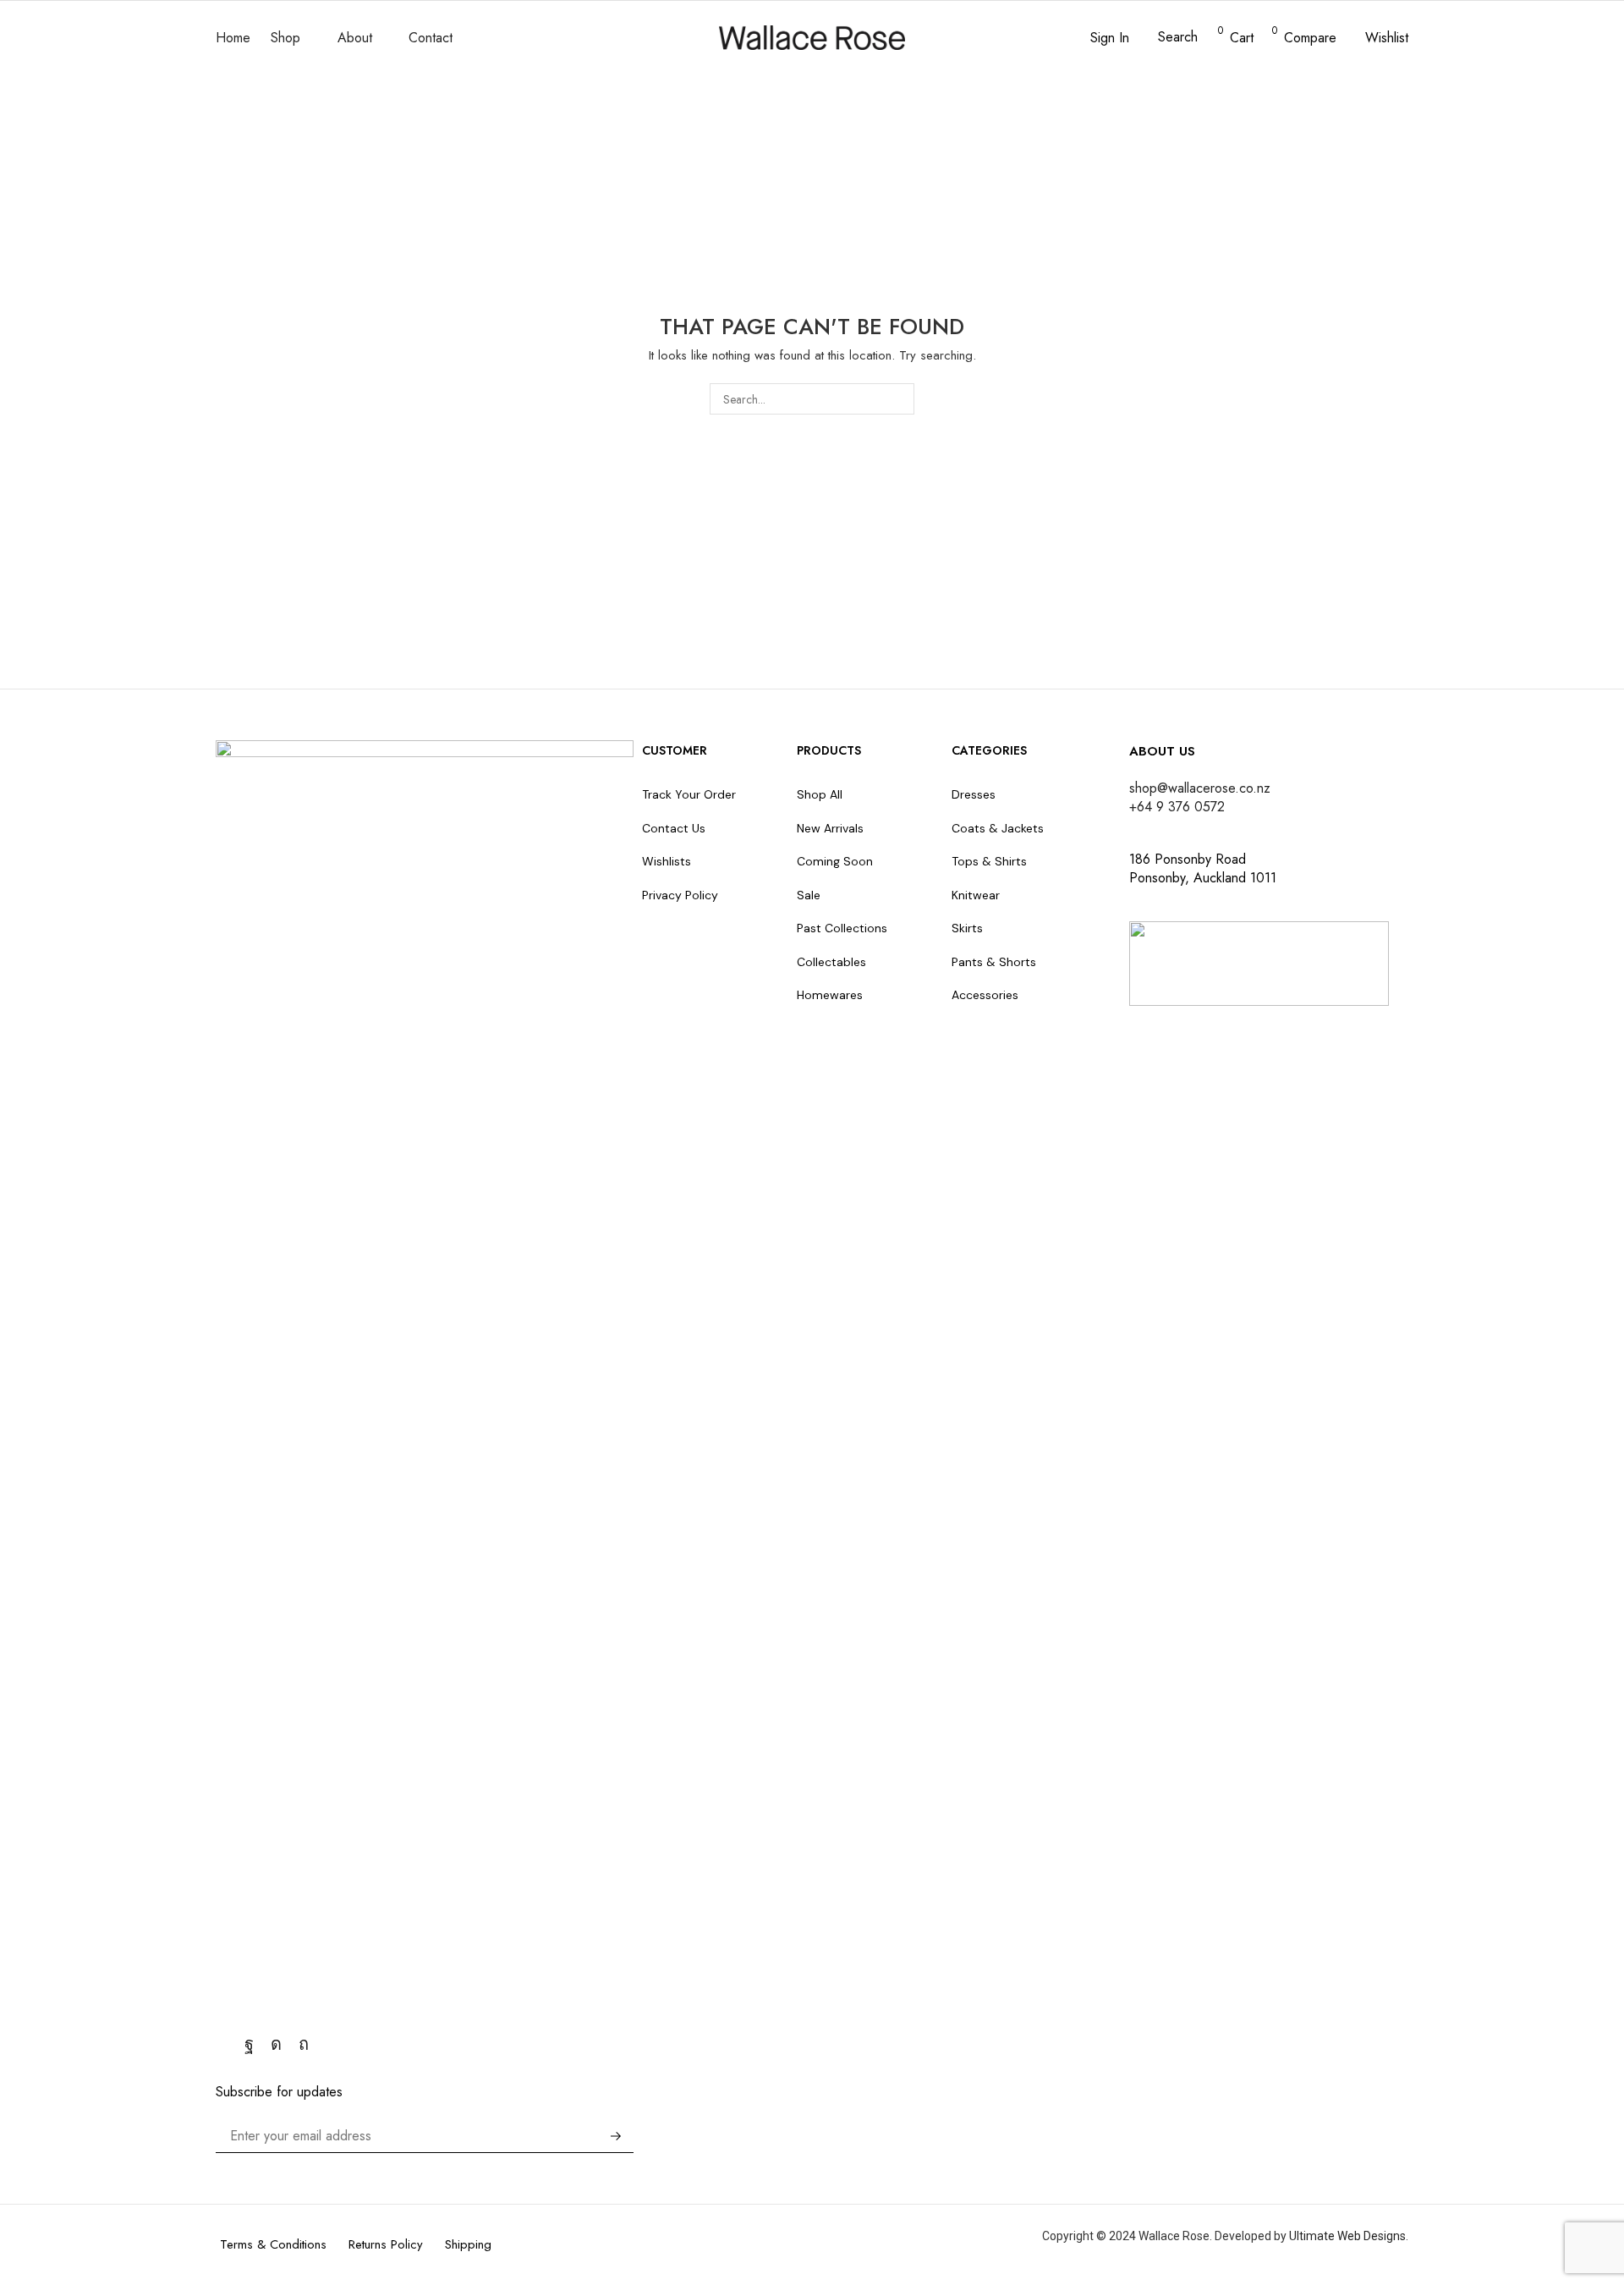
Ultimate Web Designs (1347, 2236)
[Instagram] (276, 2044)
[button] (1099, 38)
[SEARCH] (899, 399)
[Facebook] (249, 2044)
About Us (1162, 751)
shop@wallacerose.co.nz (1200, 788)
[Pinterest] (304, 2044)
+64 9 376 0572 (1177, 807)
